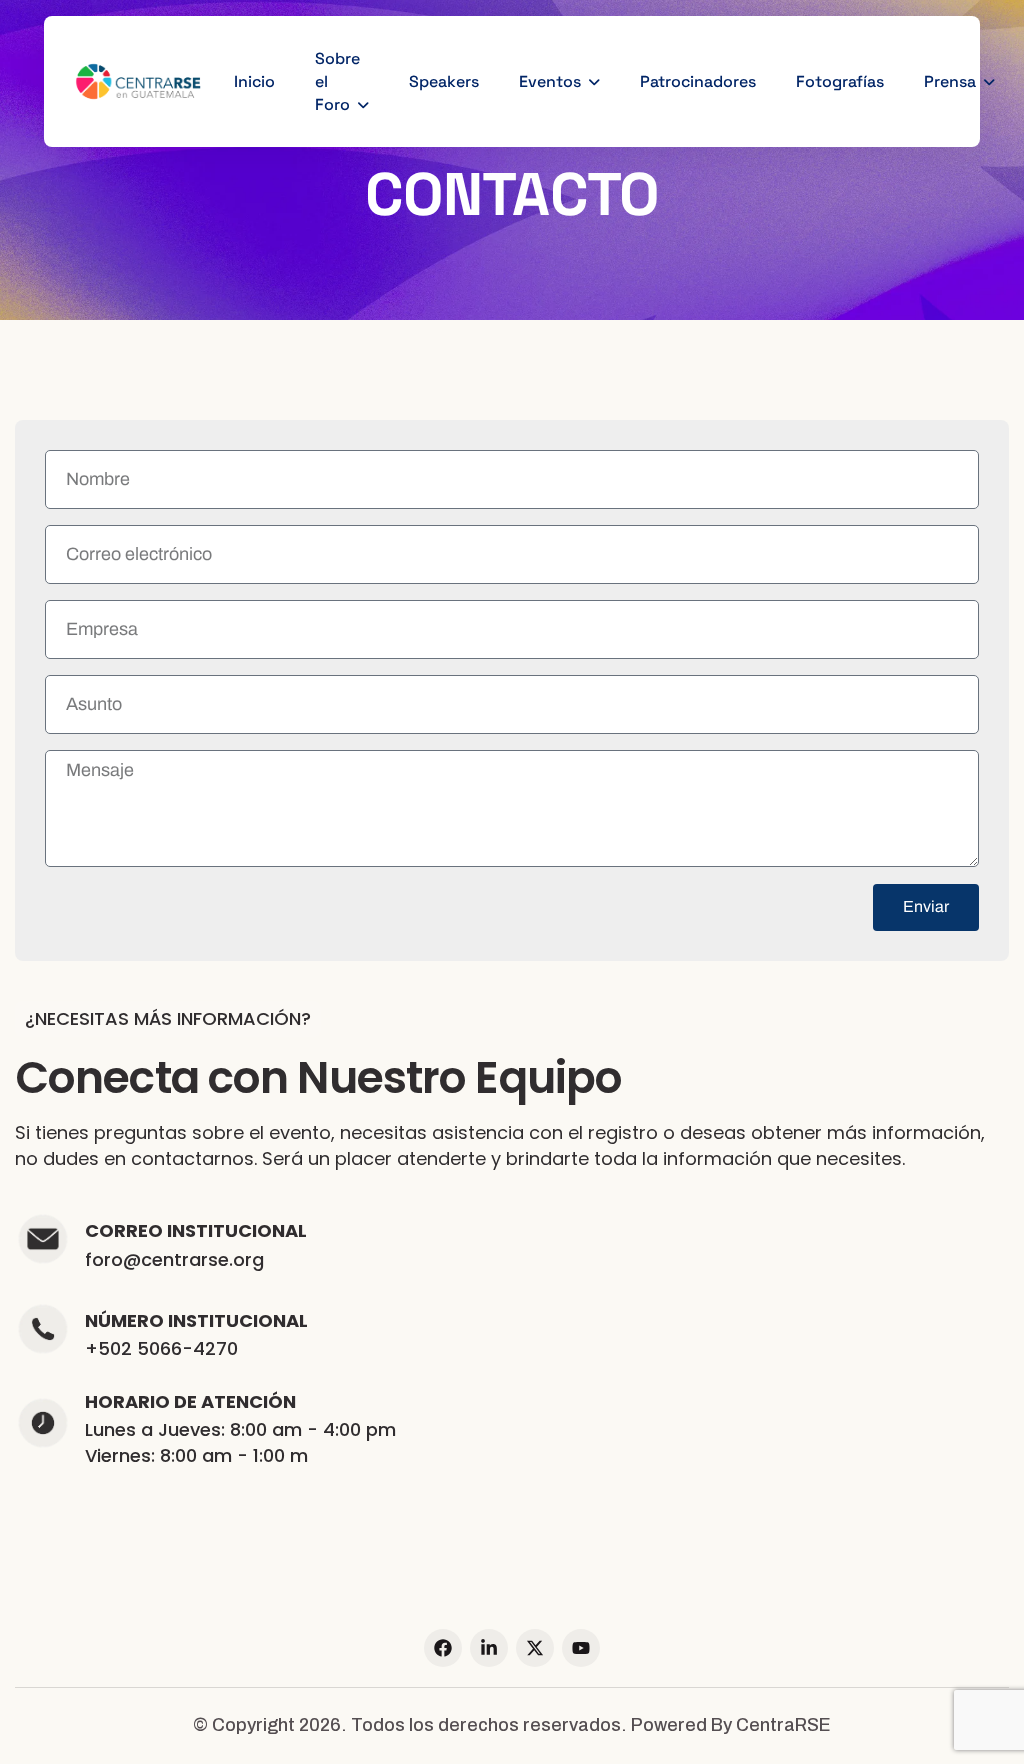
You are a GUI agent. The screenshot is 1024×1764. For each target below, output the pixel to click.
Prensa (950, 81)
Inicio (254, 81)
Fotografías (840, 81)
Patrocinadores (698, 81)
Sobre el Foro (337, 81)
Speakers (444, 81)
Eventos (550, 81)
